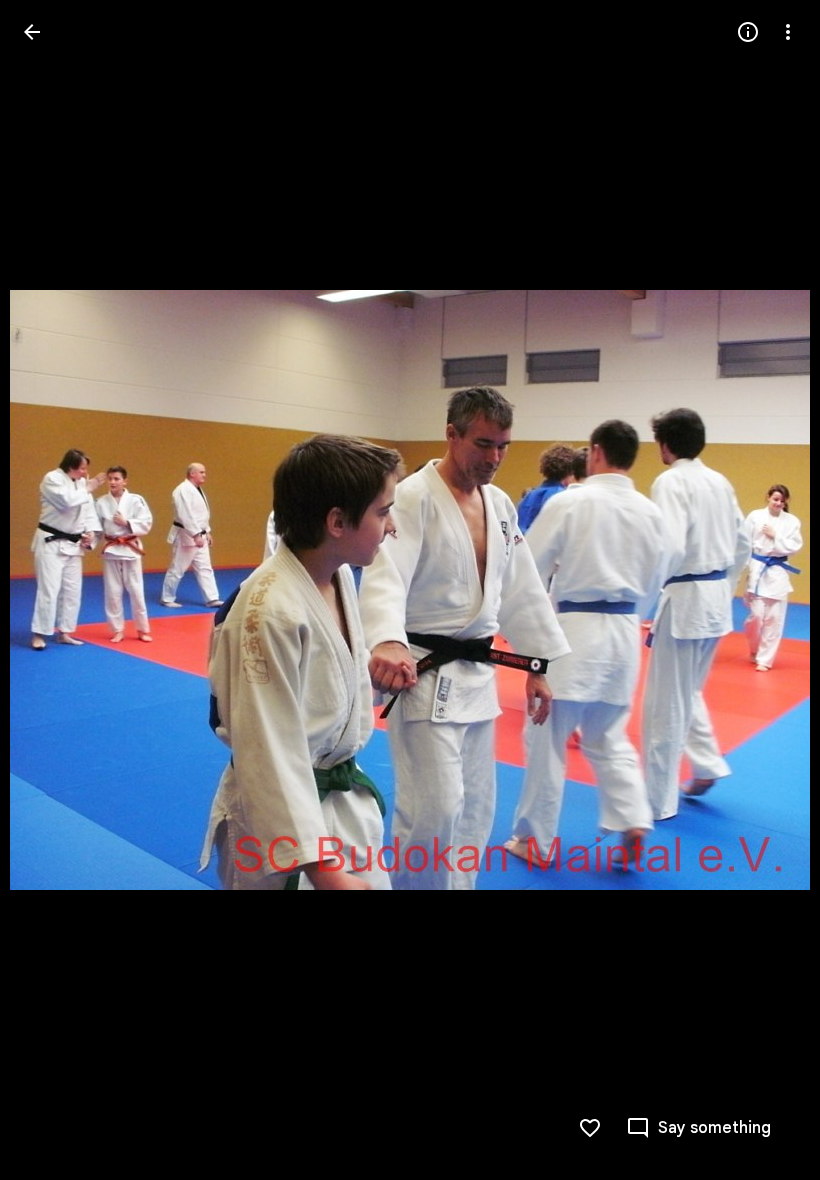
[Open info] (748, 32)
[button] (56, 590)
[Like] (590, 1128)
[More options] (788, 32)
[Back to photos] (32, 32)
